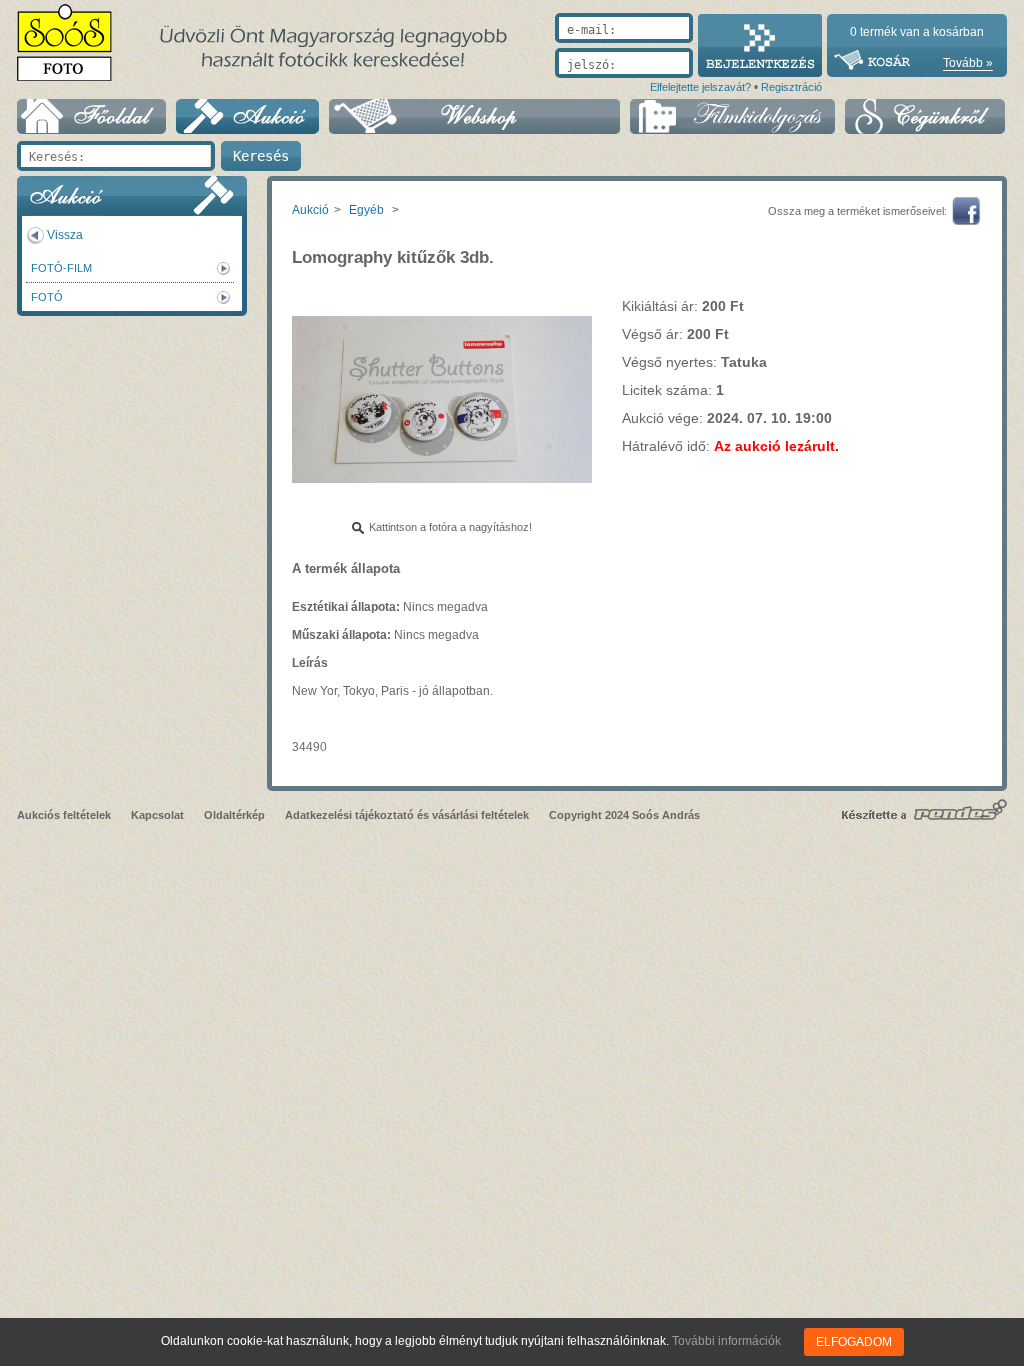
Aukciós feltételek (64, 815)
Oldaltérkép (234, 815)
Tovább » (968, 63)
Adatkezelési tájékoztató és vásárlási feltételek (407, 815)
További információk (726, 1341)
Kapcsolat (157, 815)
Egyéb (366, 210)
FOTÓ (47, 297)
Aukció (310, 210)
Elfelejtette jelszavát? (700, 87)
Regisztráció (791, 87)
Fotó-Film (61, 268)
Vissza (65, 235)
